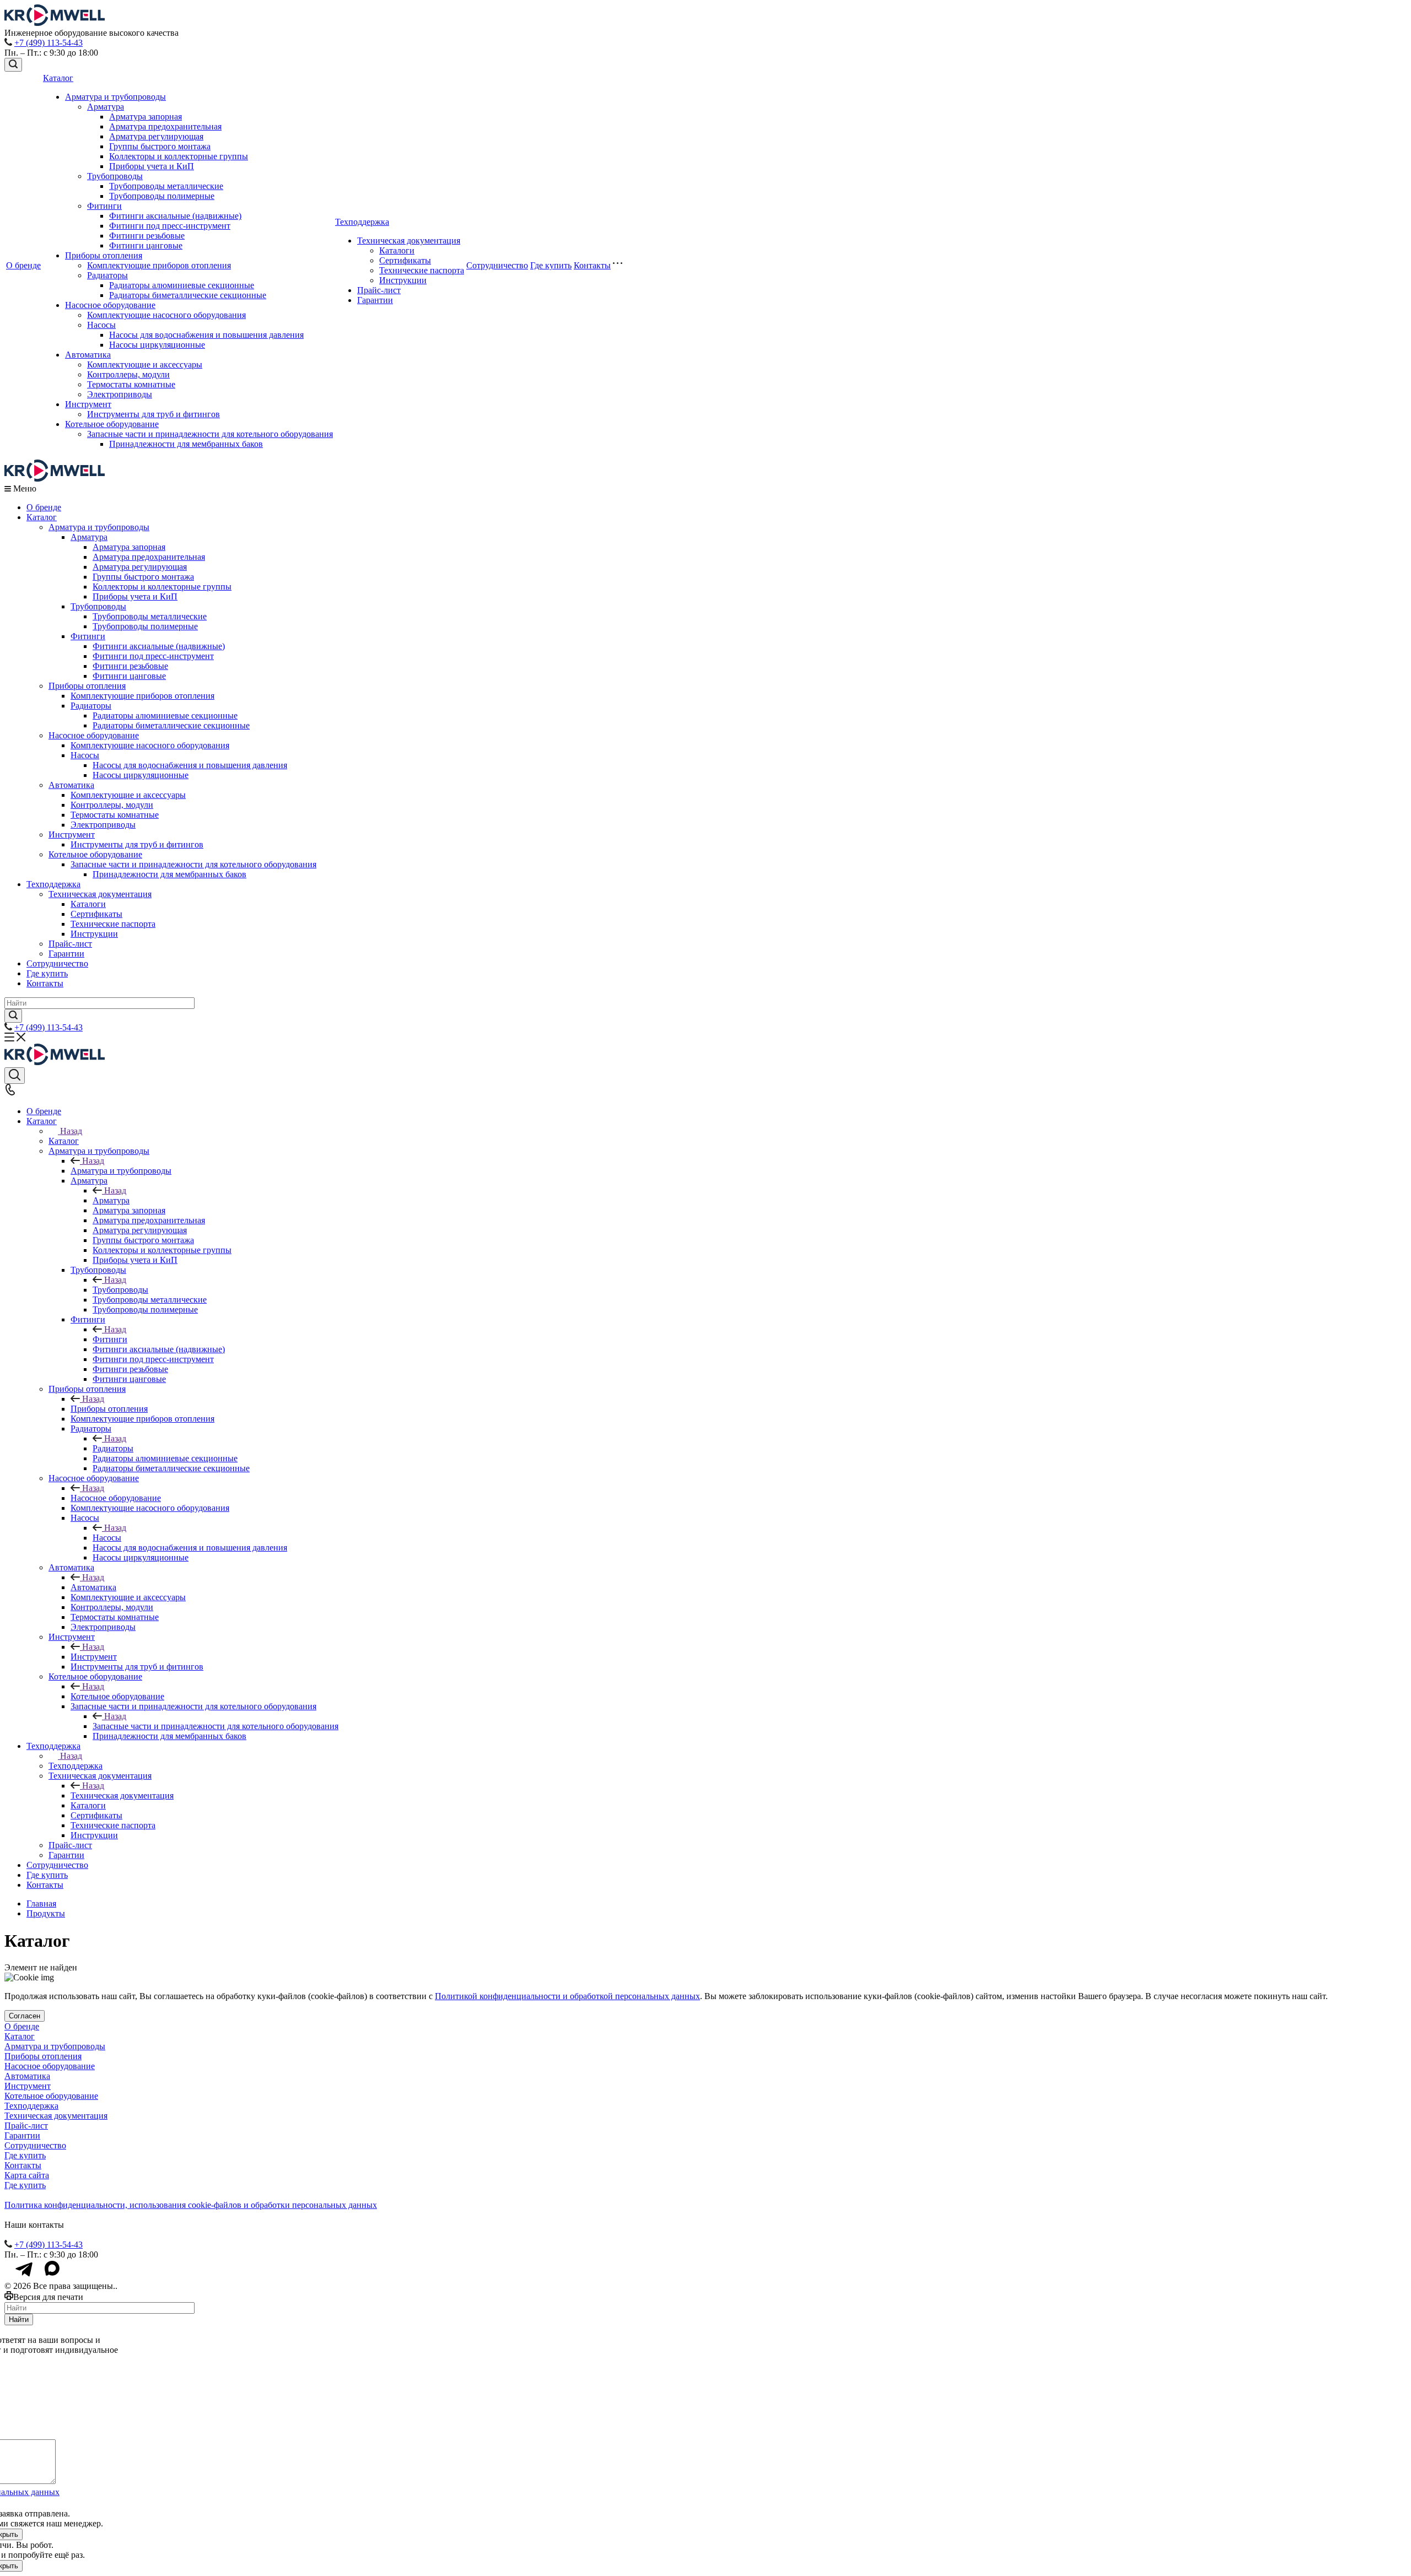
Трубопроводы (115, 176)
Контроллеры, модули (128, 374)
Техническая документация (409, 241)
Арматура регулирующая (156, 136)
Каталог (58, 78)
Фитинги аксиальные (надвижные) (175, 216)
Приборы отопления (104, 255)
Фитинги (104, 206)
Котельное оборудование (112, 424)
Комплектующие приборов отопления (159, 265)
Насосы (101, 325)
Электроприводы (120, 394)
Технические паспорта (422, 270)
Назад (71, 1131)
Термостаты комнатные (131, 384)
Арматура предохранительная (165, 126)
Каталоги (397, 250)
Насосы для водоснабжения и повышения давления (206, 335)
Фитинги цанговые (146, 245)
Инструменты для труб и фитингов (154, 414)
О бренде (23, 265)
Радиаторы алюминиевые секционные (182, 285)
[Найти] (13, 1016)
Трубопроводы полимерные (162, 196)
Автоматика (88, 355)
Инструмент (88, 404)
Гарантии (375, 300)
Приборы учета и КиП (152, 166)
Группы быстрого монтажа (160, 146)
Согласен (25, 2016)
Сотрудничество (497, 265)
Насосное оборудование (110, 305)
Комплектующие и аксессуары (145, 364)
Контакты (592, 265)
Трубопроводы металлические (166, 186)
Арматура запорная (146, 117)
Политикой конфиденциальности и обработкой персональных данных (567, 1996)
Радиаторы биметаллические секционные (188, 295)
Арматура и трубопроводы (115, 97)
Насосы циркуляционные (157, 345)
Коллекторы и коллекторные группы (179, 156)
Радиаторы (107, 275)
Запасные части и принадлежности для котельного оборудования (210, 434)
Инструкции (403, 280)
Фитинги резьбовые (147, 236)
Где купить (551, 265)
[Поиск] (13, 65)
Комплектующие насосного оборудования (166, 315)
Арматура (106, 107)
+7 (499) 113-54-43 (49, 43)
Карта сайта (27, 2175)
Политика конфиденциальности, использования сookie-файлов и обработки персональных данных (191, 2205)
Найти (19, 2320)
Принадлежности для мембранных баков (186, 444)
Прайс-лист (379, 290)
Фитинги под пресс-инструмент (170, 226)
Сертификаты (405, 260)
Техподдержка (362, 222)
